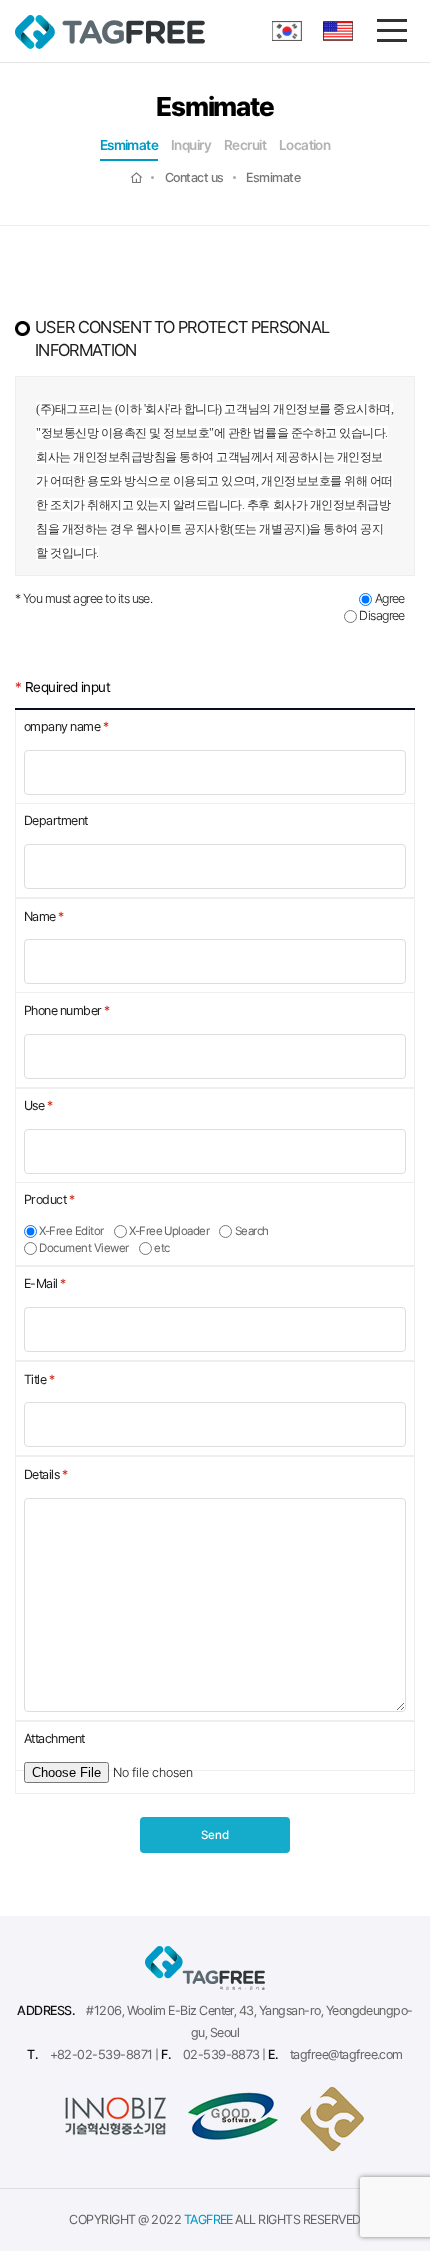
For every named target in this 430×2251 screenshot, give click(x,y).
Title (39, 1379)
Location (305, 145)
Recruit (245, 145)
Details (45, 1474)
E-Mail (45, 1283)
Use (38, 1105)
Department (56, 820)
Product (49, 1199)
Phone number (67, 1010)
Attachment (54, 1738)
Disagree (381, 615)
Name (44, 916)
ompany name (66, 726)
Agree (388, 598)
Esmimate (129, 145)
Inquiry (191, 145)
